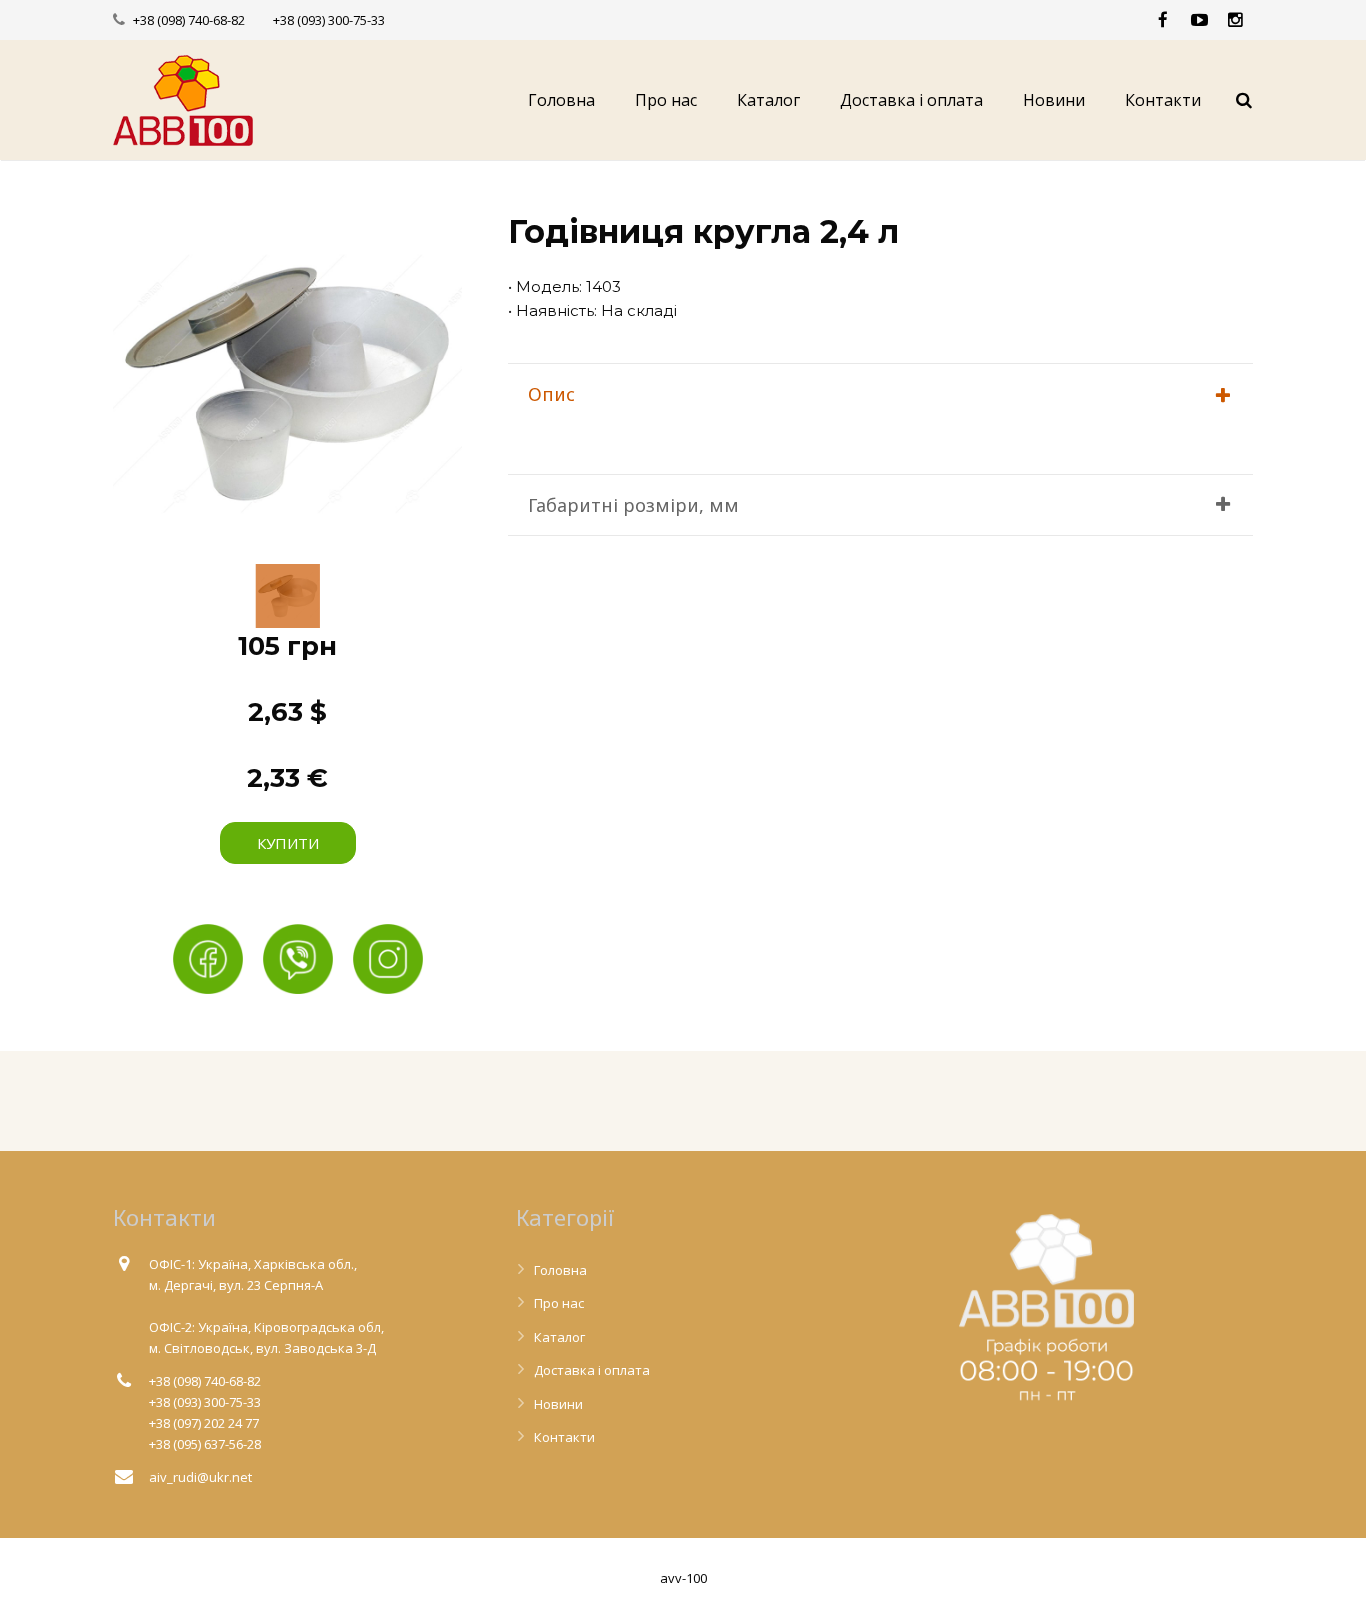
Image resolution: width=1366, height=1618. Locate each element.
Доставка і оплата (592, 1370)
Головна (560, 1270)
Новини (558, 1404)
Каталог (559, 1337)
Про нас (559, 1303)
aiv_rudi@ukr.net (200, 1477)
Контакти (564, 1437)
